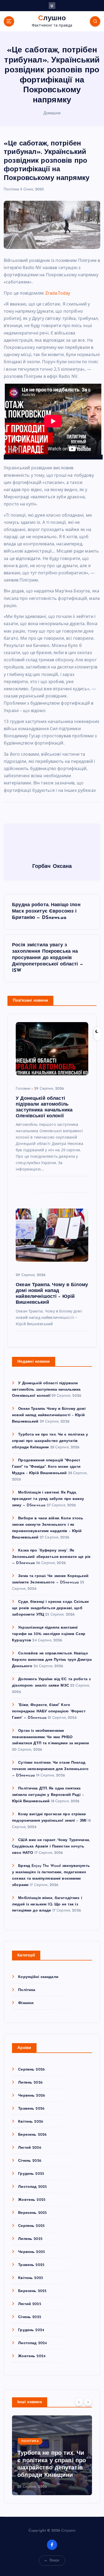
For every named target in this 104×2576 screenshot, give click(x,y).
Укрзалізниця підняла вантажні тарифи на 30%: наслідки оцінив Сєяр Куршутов (49, 1634)
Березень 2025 (32, 2291)
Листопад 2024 (33, 2343)
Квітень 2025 (31, 2278)
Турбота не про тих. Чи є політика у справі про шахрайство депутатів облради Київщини (50, 1441)
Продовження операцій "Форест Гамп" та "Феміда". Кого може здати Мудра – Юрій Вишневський (46, 1467)
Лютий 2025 (29, 2304)
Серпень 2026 (31, 2070)
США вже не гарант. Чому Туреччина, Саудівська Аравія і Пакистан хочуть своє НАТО (51, 1847)
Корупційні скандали (38, 1977)
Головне (23, 1089)
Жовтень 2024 (32, 2356)
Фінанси (26, 2003)
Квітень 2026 (31, 2122)
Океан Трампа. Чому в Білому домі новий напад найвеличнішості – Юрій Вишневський (49, 1415)
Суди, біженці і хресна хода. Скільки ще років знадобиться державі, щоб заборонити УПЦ (50, 1608)
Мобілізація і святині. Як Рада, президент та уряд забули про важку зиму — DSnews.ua (48, 1499)
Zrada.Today (58, 293)
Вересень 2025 (32, 2213)
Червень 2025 (31, 2252)
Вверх (55, 2560)
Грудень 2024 (31, 2330)
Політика (11, 189)
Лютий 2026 (30, 2148)
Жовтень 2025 (32, 2200)
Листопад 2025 (32, 2187)
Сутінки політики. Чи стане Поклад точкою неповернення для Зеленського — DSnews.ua (50, 1769)
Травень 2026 (31, 2109)
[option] (52, 2455)
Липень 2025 (30, 2239)
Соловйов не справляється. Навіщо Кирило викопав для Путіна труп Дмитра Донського (52, 1660)
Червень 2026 (32, 2096)
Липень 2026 (30, 2083)
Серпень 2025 (31, 2226)
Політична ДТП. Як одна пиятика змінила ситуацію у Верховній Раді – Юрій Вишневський (48, 1795)
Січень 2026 (30, 2161)
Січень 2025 (30, 2317)
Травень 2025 (31, 2265)
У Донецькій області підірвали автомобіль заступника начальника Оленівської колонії (46, 1390)
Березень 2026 (32, 2135)
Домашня (52, 113)
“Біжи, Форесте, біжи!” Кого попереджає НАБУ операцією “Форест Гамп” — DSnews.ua (49, 1711)
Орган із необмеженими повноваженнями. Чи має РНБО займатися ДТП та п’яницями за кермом (50, 1737)
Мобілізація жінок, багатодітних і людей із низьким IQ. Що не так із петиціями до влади (47, 1904)
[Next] (88, 2402)
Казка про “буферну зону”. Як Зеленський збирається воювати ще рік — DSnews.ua (51, 1557)
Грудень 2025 (31, 2174)
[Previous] (79, 2402)
